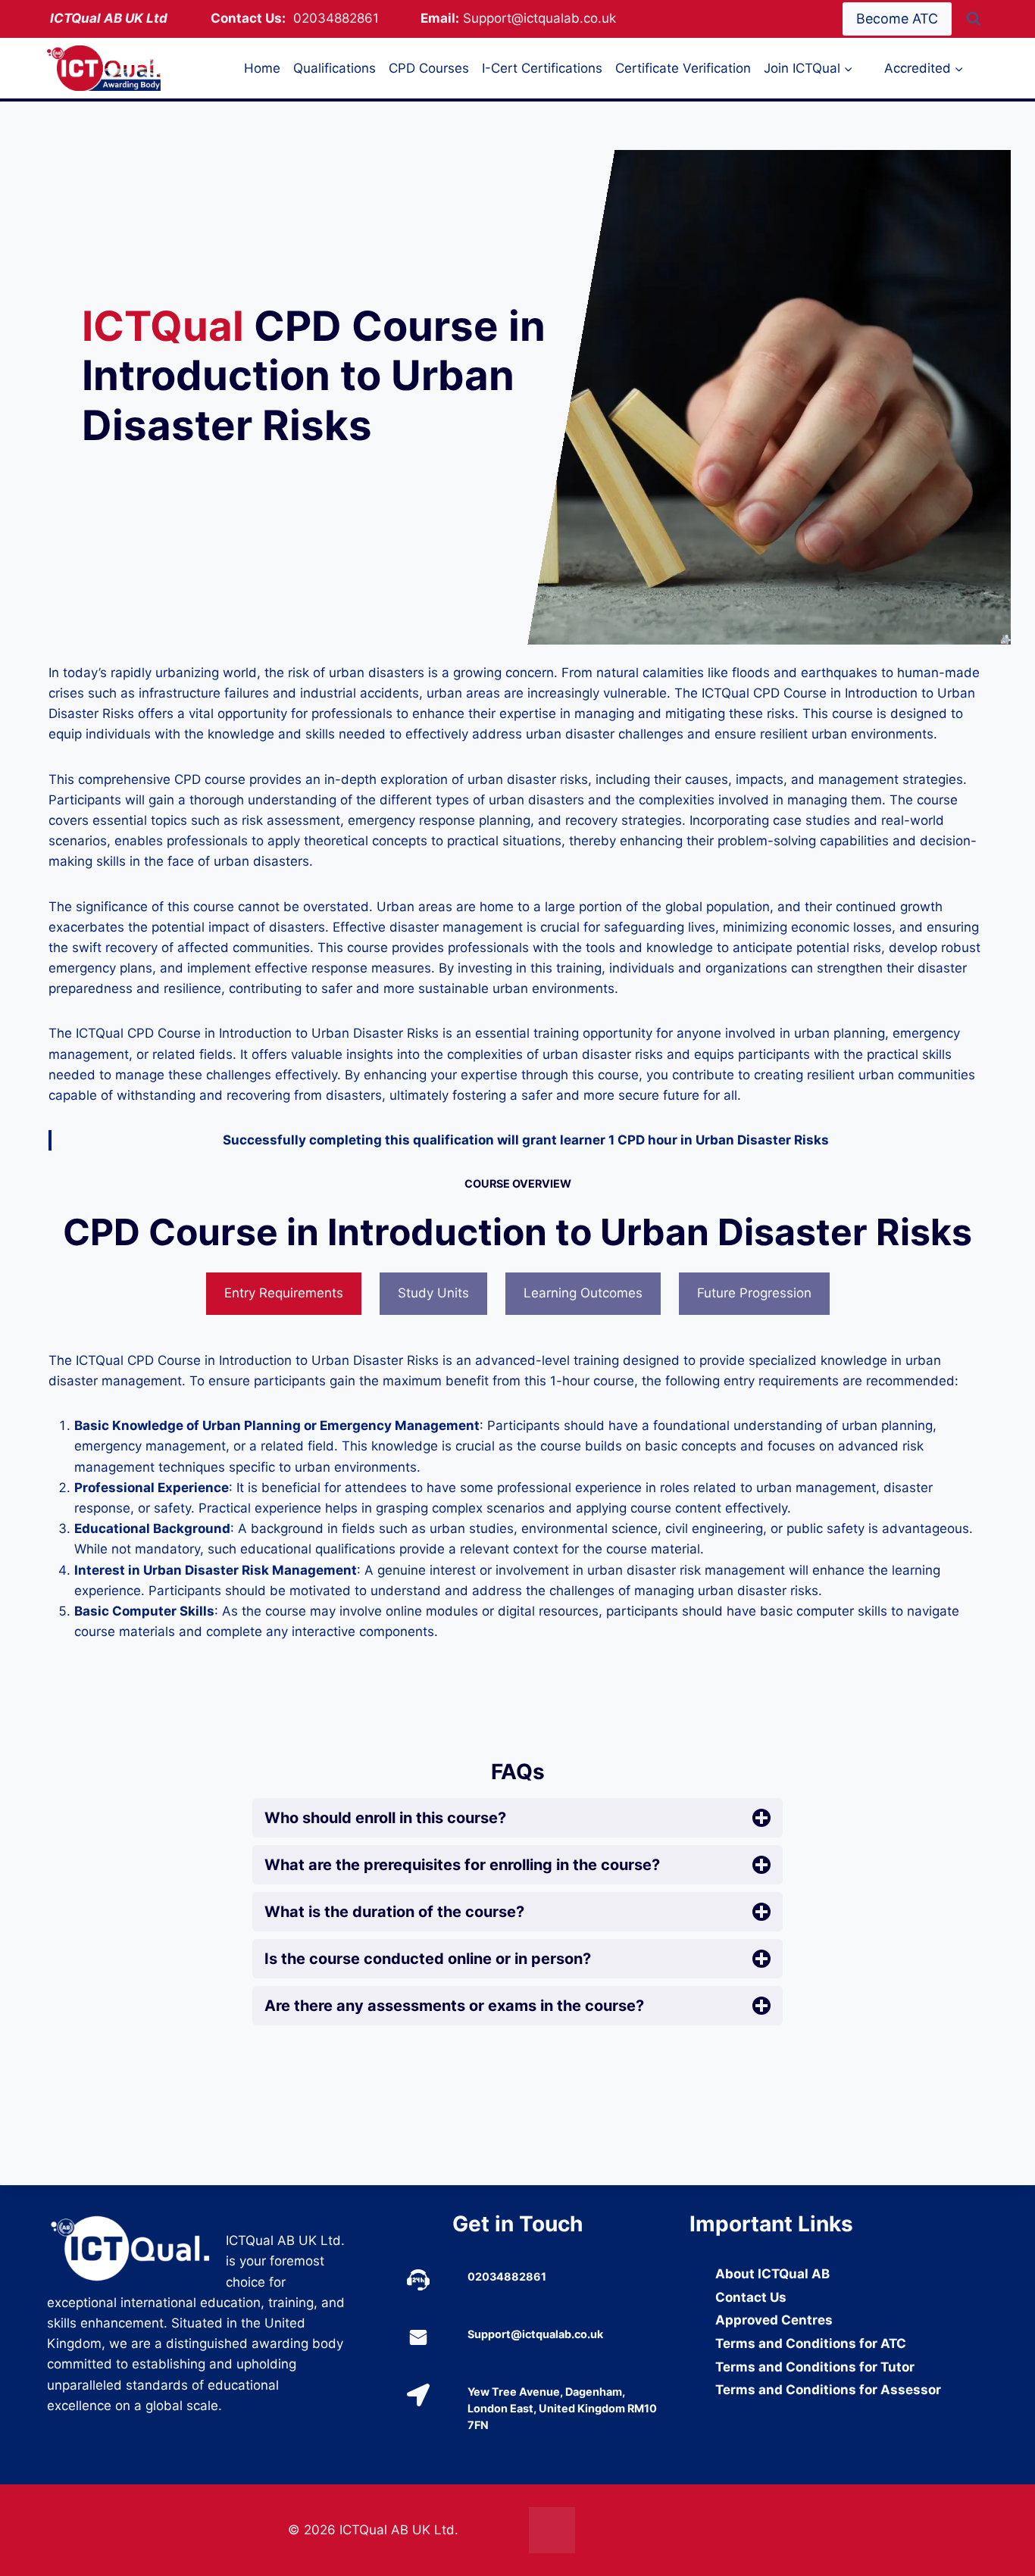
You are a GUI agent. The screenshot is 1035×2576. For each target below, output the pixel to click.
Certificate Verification (683, 68)
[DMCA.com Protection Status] (638, 2530)
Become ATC (897, 19)
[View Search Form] (974, 19)
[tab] (284, 1294)
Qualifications (335, 68)
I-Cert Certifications (542, 68)
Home (262, 68)
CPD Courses (429, 68)
